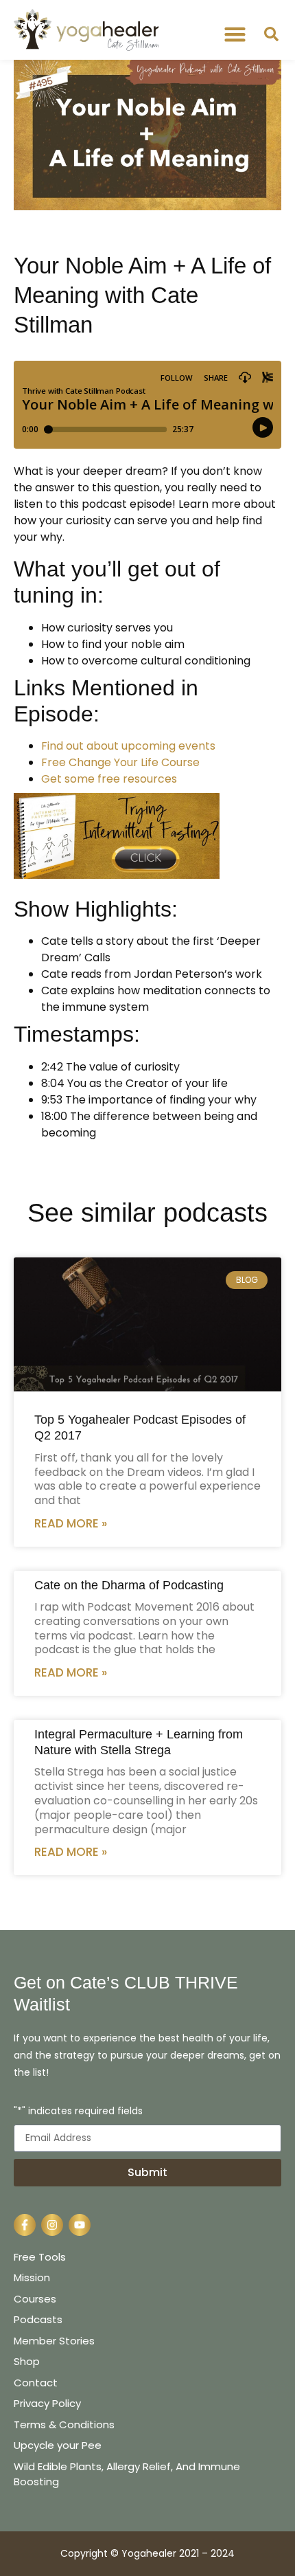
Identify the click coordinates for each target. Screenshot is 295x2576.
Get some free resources (109, 779)
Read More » (71, 1523)
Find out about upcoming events (128, 746)
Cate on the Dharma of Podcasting (129, 1585)
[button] (235, 34)
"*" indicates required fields (78, 2112)
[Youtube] (80, 2225)
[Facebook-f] (25, 2225)
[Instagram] (52, 2225)
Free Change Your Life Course (120, 762)
